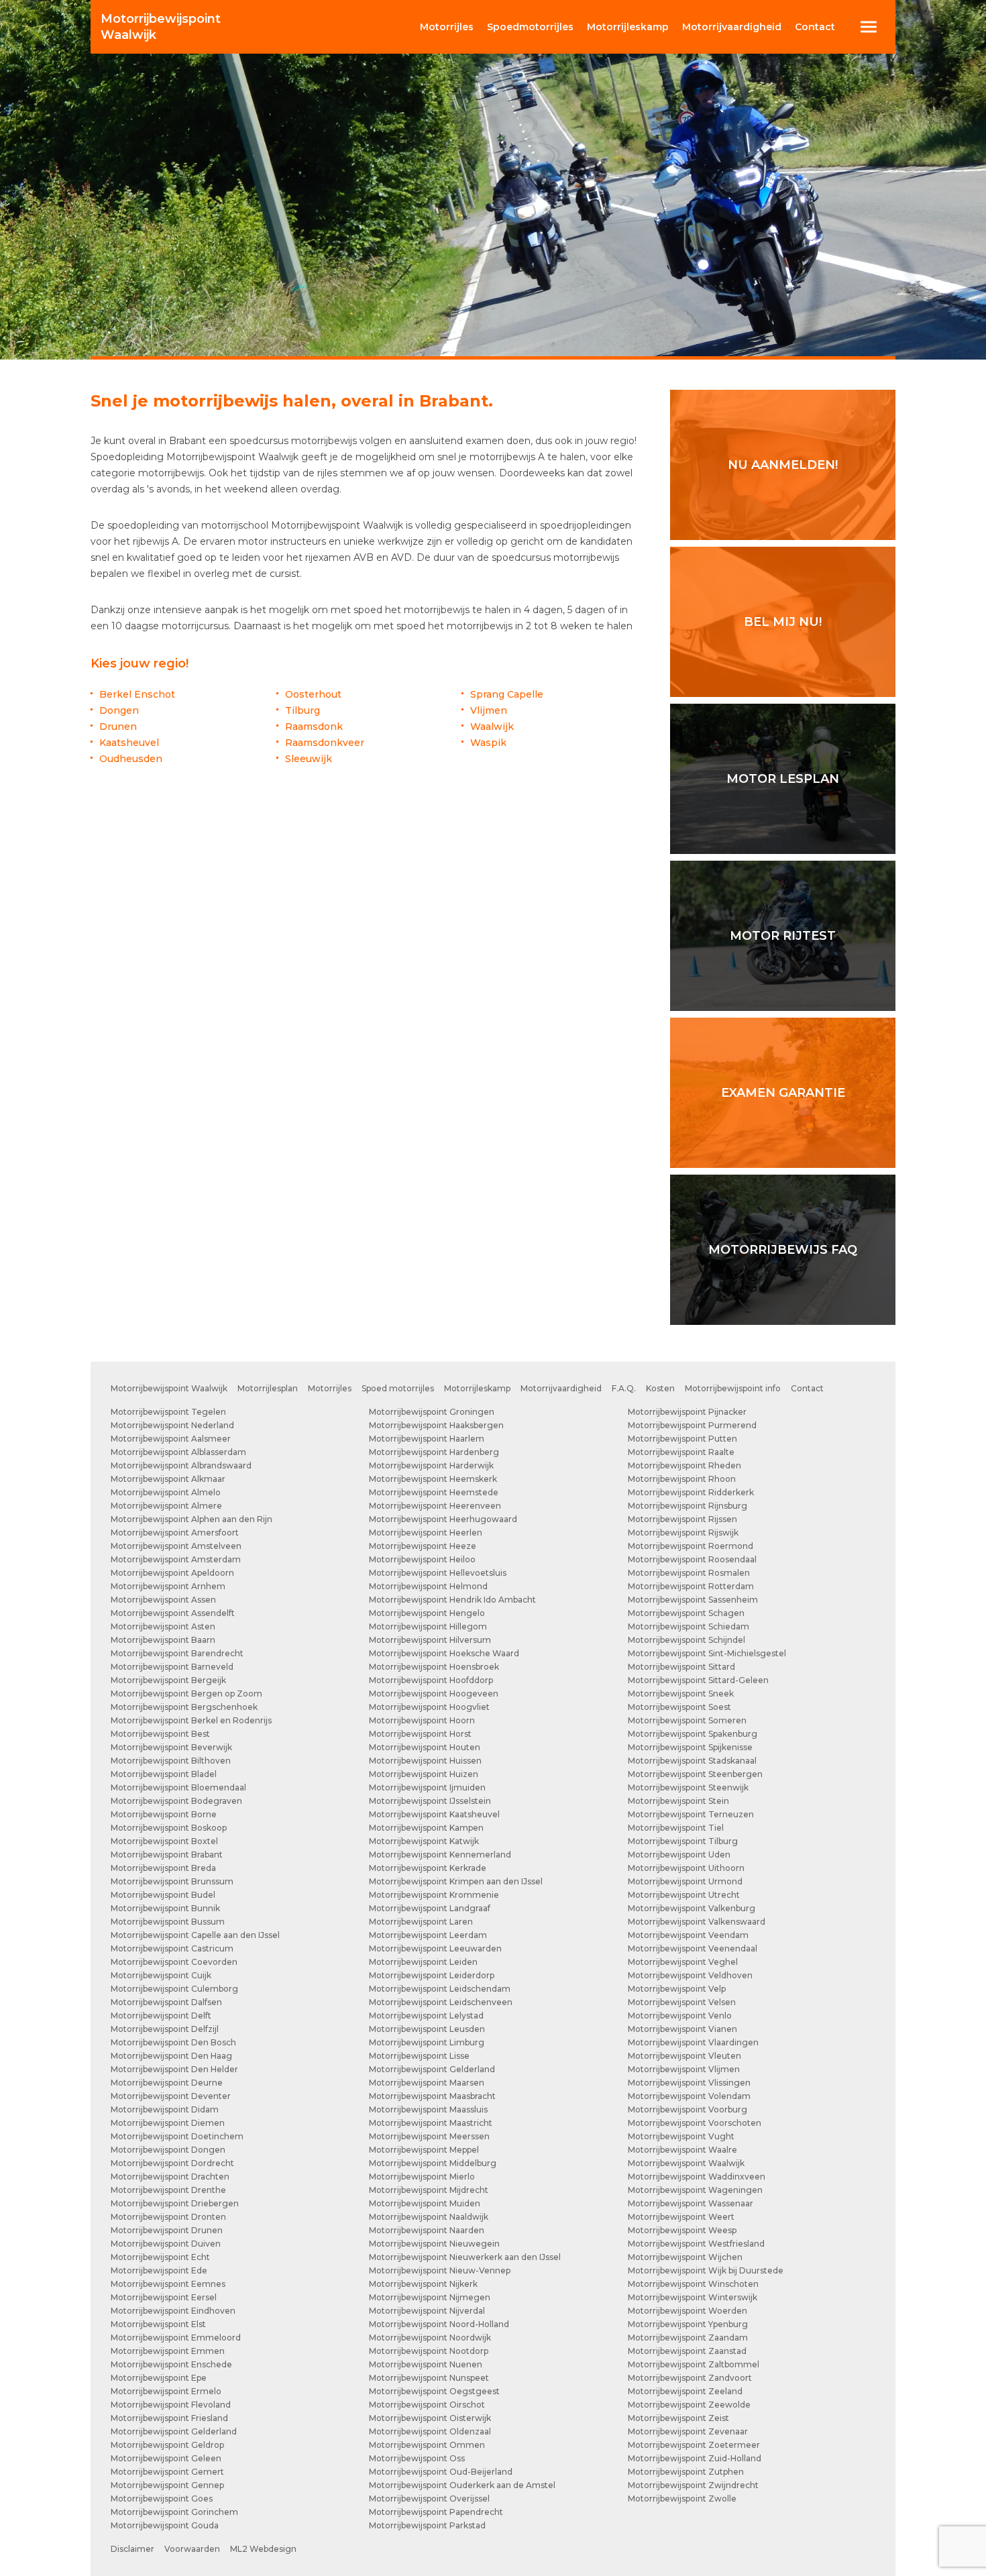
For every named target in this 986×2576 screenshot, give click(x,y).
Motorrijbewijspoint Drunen (167, 2230)
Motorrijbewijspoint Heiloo (422, 1559)
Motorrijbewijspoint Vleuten (684, 2056)
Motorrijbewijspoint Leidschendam (440, 1989)
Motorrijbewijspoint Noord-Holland (439, 2324)
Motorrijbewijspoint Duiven (166, 2244)
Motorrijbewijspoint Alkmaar (168, 1479)
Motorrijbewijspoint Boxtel (164, 1841)
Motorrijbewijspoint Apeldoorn (172, 1573)
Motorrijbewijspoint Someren (687, 1720)
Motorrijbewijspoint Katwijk (424, 1841)
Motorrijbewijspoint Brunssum (172, 1881)
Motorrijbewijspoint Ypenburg (688, 2324)
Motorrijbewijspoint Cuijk (161, 1975)
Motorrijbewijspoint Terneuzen (691, 1814)
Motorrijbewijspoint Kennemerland (440, 1855)
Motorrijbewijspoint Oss (417, 2458)
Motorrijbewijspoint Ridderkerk (691, 1492)
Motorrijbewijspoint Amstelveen (176, 1546)
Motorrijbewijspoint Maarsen (427, 2083)
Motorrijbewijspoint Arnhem (168, 1586)
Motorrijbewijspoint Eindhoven (173, 2311)
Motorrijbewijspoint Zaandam (688, 2338)
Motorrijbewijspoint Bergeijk (168, 1680)
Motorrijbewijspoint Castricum (172, 1948)
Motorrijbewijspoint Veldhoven (690, 1975)
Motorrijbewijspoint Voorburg (688, 2109)
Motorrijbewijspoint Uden (679, 1855)
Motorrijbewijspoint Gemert (167, 2472)
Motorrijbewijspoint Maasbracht (432, 2096)
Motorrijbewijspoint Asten (163, 1626)
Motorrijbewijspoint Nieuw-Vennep (440, 2270)
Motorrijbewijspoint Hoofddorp (431, 1680)
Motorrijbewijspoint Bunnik (165, 1908)
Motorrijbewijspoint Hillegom (428, 1626)
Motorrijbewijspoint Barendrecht (177, 1653)
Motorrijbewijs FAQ (783, 1250)
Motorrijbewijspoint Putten (682, 1439)
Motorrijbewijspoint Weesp (682, 2230)
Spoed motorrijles (398, 1388)
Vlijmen (489, 710)
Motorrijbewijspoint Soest (679, 1707)
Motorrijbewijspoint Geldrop (167, 2445)
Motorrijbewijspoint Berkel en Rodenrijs (191, 1720)
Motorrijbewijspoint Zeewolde (689, 2405)
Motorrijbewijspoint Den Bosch (173, 2042)
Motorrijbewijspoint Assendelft (173, 1613)
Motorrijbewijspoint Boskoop (169, 1828)
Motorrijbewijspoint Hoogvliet (429, 1707)
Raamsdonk (314, 727)
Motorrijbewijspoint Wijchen (685, 2257)
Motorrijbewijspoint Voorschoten (695, 2123)
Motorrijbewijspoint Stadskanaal (692, 1761)
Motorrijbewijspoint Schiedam (689, 1626)
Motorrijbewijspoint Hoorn (422, 1720)
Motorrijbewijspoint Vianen (682, 2029)
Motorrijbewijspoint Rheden (684, 1465)
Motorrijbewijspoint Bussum (168, 1922)
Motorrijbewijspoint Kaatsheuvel (434, 1814)
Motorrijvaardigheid (561, 1388)
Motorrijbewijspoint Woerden (688, 2311)
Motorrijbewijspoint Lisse (419, 2056)
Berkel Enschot (137, 694)
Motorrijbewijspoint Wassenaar (691, 2203)
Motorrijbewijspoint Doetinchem (177, 2136)
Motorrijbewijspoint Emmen (168, 2351)
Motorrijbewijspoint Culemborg (174, 1989)
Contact (815, 27)
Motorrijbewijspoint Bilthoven (171, 1761)
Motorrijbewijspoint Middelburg (433, 2163)
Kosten (660, 1388)
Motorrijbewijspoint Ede (159, 2270)
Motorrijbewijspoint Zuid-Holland (695, 2458)
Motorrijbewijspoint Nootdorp (429, 2351)
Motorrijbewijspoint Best (160, 1734)
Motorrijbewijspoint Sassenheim (693, 1600)
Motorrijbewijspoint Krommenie (434, 1895)
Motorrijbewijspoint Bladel (164, 1774)
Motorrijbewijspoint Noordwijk (430, 2338)
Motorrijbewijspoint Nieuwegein (434, 2244)
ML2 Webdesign (263, 2549)
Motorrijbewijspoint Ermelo (166, 2391)
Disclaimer (132, 2549)
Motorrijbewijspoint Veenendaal (693, 1948)
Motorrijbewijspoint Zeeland (685, 2391)
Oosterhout (313, 694)
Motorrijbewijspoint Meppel (424, 2150)
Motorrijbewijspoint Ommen (427, 2445)
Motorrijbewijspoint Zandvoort (690, 2378)
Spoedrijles (530, 27)
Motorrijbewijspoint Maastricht (431, 2123)
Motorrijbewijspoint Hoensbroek (434, 1667)
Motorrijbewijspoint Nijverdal (427, 2311)
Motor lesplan (783, 779)
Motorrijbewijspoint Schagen (686, 1613)
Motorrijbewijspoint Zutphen (686, 2472)
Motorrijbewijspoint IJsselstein (430, 1801)
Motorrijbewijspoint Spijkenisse (690, 1747)
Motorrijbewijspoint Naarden (427, 2230)
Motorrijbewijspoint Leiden (423, 1962)
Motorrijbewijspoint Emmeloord (176, 2338)
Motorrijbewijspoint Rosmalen (689, 1573)
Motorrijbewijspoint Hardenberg (434, 1452)
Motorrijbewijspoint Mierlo (422, 2177)
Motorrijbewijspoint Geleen (166, 2458)
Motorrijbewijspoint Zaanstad (687, 2351)
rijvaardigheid (732, 27)
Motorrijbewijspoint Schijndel (687, 1640)
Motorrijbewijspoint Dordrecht (172, 2163)
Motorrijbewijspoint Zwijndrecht (693, 2485)
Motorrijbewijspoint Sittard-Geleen (698, 1680)
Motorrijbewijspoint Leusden (427, 2029)
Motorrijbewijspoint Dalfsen (166, 2002)
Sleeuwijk (309, 759)
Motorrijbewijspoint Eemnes (168, 2284)
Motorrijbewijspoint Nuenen (426, 2364)
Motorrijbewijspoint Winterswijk (693, 2297)
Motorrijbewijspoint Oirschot (427, 2405)
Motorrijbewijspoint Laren (421, 1922)
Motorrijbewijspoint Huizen (424, 1774)
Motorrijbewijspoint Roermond (691, 1546)
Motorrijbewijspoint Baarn (163, 1640)
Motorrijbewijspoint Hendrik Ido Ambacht (452, 1600)
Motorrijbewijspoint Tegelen (168, 1412)
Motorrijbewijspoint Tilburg (683, 1841)
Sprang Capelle (507, 694)
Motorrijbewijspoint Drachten (170, 2177)
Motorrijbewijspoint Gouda (165, 2525)
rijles (447, 27)
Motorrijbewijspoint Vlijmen (684, 2069)
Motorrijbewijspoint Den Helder (174, 2069)
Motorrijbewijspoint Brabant (167, 1855)
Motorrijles (330, 1388)
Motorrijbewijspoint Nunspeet (429, 2378)
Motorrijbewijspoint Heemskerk (433, 1479)
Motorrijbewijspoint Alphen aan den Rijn (191, 1519)
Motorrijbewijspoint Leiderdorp (432, 1975)
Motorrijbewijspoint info (733, 1388)
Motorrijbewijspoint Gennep (167, 2485)
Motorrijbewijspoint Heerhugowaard (443, 1519)
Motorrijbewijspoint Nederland (172, 1425)
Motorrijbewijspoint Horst (420, 1734)
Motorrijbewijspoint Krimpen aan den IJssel (456, 1881)
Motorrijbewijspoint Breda (163, 1868)
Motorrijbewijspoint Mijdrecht (429, 2190)
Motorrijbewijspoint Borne (164, 1814)
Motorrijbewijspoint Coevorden (174, 1962)
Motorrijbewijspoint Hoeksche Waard (444, 1653)
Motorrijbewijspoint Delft (161, 2016)
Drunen (118, 727)
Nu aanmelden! (783, 465)
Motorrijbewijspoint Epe (159, 2378)
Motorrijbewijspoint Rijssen (682, 1519)
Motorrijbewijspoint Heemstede (434, 1492)
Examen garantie (783, 1093)
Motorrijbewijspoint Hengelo (427, 1613)
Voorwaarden (192, 2549)
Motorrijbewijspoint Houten (425, 1747)
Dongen (119, 710)
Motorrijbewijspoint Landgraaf (430, 1908)
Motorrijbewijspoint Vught (681, 2136)
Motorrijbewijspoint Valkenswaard (697, 1922)
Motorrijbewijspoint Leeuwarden (435, 1948)
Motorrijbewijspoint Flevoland (171, 2405)
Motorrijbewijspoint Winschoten (693, 2284)
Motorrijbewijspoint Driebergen (175, 2203)
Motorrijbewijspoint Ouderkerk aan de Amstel (462, 2485)
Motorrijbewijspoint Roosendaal (692, 1559)
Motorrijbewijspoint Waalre (682, 2150)
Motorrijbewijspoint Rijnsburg (688, 1506)
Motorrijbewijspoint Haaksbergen (436, 1425)
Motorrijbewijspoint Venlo (680, 2016)
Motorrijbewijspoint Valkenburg (692, 1908)
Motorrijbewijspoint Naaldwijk (429, 2217)
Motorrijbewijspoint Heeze (423, 1546)
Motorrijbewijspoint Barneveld (172, 1667)
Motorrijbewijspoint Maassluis (428, 2109)
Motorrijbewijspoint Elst (158, 2324)
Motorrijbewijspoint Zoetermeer (694, 2445)
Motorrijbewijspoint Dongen (168, 2150)
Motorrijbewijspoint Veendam (688, 1935)
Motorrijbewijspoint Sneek (681, 1694)
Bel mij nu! (783, 622)
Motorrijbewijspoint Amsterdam (176, 1559)
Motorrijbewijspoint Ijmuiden (427, 1787)
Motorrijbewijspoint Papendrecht (436, 2512)
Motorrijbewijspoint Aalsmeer (171, 1439)
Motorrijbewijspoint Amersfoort (175, 1533)
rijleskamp (628, 27)
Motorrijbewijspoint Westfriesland (696, 2244)
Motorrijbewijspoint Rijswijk (683, 1533)
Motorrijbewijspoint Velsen (682, 2002)
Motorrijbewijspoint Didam (165, 2109)
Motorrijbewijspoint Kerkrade (428, 1868)
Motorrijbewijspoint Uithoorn (686, 1868)
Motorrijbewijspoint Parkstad (427, 2525)
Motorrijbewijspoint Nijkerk (423, 2284)
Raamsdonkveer (325, 743)
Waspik (488, 743)
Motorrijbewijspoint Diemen (168, 2123)
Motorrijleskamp (477, 1388)
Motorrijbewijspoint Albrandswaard (181, 1465)
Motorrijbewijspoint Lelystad (426, 2016)
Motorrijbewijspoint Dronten (168, 2217)
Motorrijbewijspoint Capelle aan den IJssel (195, 1935)
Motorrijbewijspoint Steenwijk (688, 1787)
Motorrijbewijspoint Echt (160, 2257)
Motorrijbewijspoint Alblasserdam (178, 1452)
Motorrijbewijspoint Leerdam (428, 1935)
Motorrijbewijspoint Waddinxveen (697, 2177)
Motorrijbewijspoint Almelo (166, 1492)
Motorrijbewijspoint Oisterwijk (430, 2418)
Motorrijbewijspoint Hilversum (430, 1640)
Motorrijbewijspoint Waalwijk (169, 1388)
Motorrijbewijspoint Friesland (169, 2418)
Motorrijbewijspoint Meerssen (429, 2136)
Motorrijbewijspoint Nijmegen (430, 2297)
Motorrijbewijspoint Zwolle (682, 2499)
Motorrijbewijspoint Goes (162, 2499)
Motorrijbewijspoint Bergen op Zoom (186, 1694)
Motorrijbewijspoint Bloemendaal (178, 1787)
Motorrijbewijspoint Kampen (426, 1828)
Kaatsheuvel (129, 743)
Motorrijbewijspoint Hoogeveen (434, 1694)
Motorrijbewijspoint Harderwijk (431, 1465)
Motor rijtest (783, 936)
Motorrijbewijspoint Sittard (681, 1667)
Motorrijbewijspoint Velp (677, 1989)
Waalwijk (161, 27)
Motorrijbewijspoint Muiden (425, 2203)
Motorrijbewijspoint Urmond (685, 1881)
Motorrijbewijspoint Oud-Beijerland (441, 2472)
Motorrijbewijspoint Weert (681, 2217)
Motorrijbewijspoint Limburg (427, 2042)
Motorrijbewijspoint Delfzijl (165, 2029)
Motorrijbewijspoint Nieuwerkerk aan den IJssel (465, 2257)
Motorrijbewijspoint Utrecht (684, 1895)
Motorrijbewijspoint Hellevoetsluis (438, 1573)
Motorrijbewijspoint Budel (163, 1895)
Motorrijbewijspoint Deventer (171, 2096)
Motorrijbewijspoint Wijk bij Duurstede (706, 2270)
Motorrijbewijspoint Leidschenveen (441, 2002)
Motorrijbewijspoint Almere (166, 1506)
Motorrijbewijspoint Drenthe (168, 2190)
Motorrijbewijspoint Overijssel (429, 2499)
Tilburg (303, 710)
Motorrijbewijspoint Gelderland (174, 2431)
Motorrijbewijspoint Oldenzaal (430, 2431)
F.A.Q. (624, 1388)
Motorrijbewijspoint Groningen (432, 1412)
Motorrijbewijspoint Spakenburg (693, 1734)
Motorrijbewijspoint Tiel (676, 1828)
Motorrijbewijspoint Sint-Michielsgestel (707, 1653)
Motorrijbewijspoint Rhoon (682, 1479)
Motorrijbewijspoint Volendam (689, 2096)
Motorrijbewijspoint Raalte (681, 1452)
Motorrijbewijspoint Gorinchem (174, 2512)
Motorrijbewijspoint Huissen (425, 1761)
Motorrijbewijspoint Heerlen (426, 1533)
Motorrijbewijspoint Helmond (428, 1586)
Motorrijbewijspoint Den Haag (171, 2056)
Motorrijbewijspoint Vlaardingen (693, 2042)
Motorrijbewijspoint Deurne (167, 2083)
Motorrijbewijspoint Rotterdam (691, 1586)
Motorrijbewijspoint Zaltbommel (694, 2364)
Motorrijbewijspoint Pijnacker (687, 1412)
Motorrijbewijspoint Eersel (164, 2297)
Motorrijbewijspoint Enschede (171, 2364)
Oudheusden (131, 759)
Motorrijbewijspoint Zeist (678, 2418)
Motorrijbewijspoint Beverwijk (171, 1747)
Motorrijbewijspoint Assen (163, 1600)
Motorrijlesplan (268, 1388)
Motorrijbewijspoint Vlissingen (689, 2083)
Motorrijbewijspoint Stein (678, 1801)
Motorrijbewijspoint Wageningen (695, 2190)
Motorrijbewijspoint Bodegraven (176, 1801)
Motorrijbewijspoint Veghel (683, 1962)
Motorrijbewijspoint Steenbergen (695, 1774)
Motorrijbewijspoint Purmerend (692, 1425)
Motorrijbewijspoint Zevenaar (688, 2431)
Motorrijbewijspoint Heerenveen (435, 1506)
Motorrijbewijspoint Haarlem (427, 1439)
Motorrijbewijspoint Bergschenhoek (184, 1707)
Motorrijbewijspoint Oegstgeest (434, 2391)
